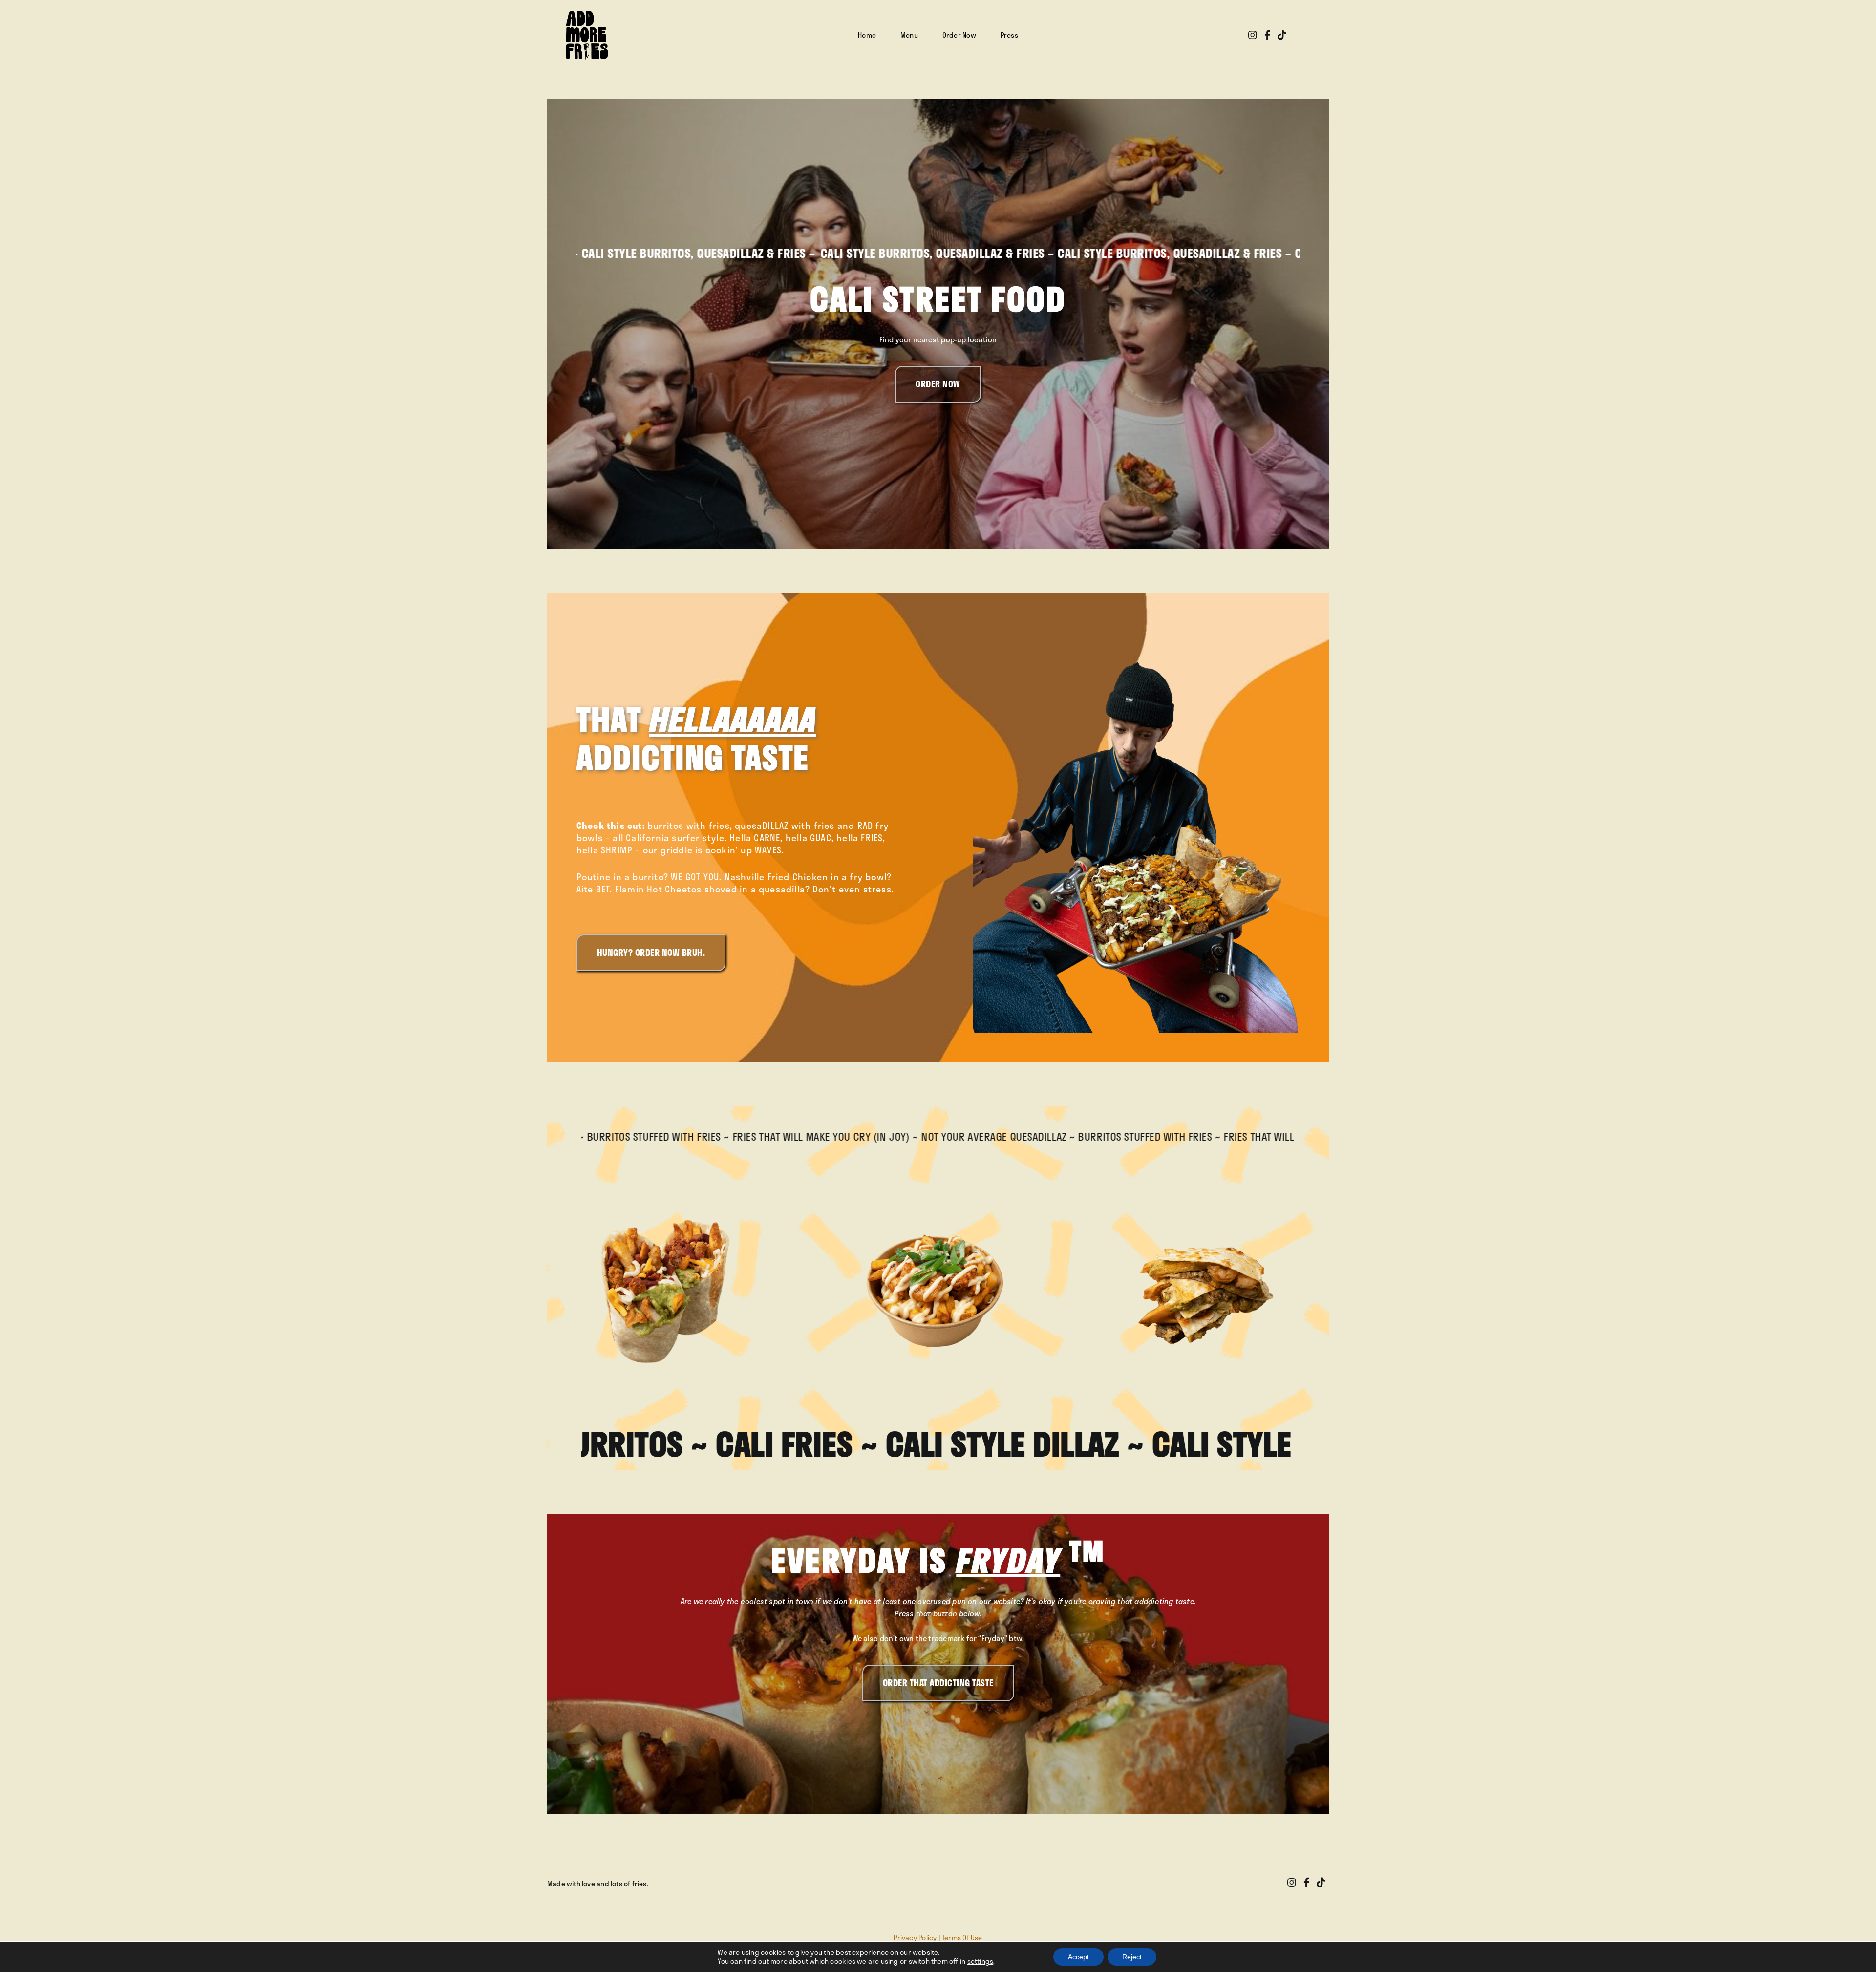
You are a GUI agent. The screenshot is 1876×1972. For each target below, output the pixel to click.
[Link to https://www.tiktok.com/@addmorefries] (1282, 35)
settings (981, 1961)
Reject (1132, 1957)
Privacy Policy (915, 1938)
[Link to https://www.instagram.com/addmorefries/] (1253, 35)
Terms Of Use (962, 1938)
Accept (1078, 1957)
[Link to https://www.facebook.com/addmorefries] (1268, 35)
